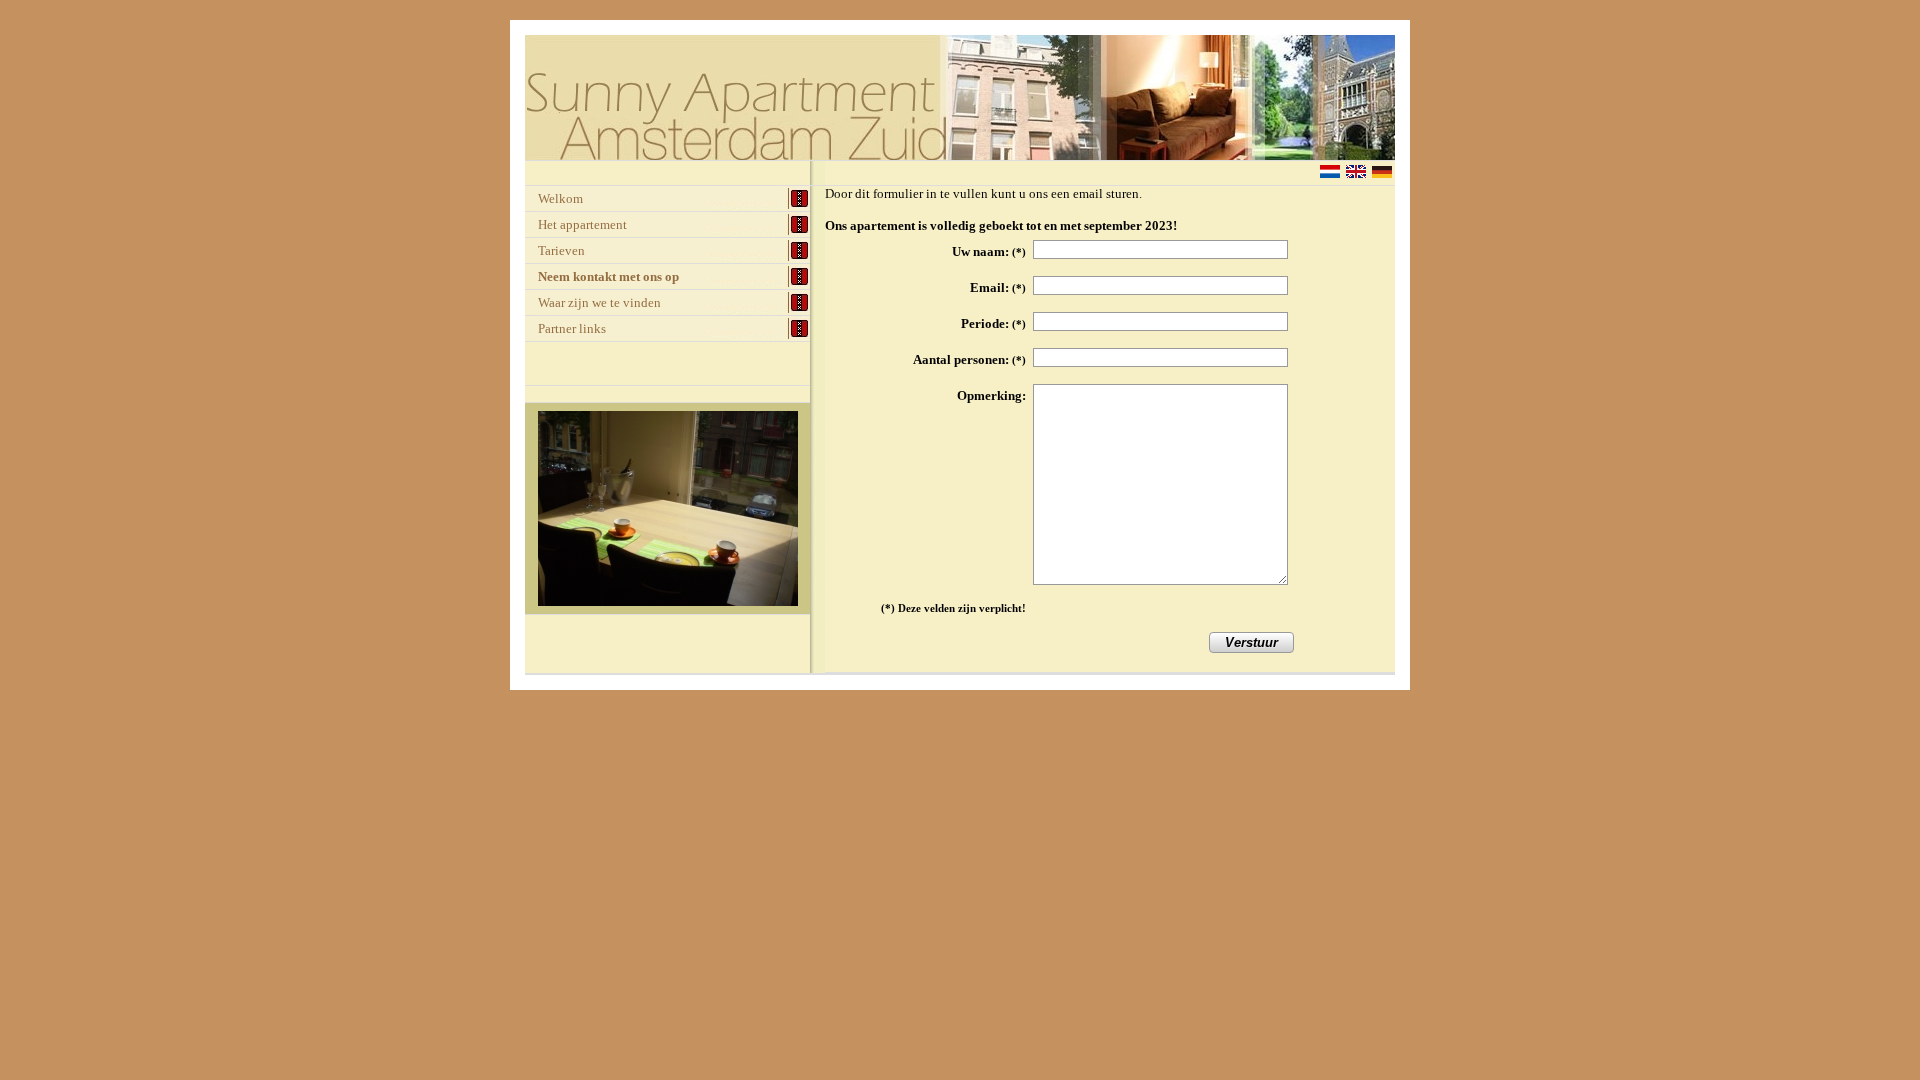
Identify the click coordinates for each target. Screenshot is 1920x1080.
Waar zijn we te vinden (599, 302)
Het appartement (582, 224)
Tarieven (561, 250)
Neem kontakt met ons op (608, 276)
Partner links (572, 328)
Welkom (560, 198)
